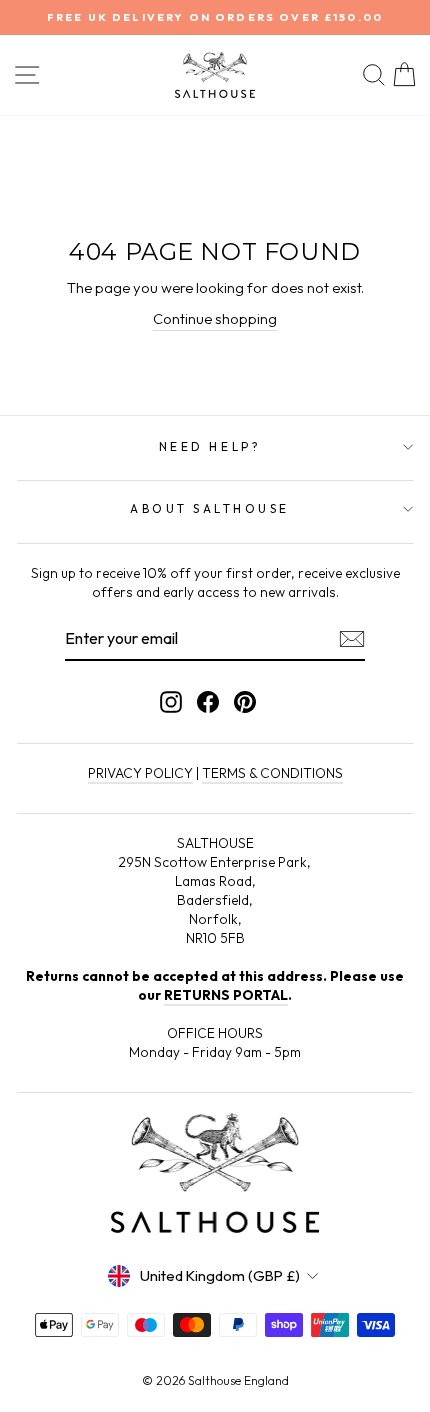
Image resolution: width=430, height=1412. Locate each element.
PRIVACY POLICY (140, 773)
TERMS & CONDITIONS (272, 773)
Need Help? (210, 446)
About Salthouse (210, 508)
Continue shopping (215, 318)
